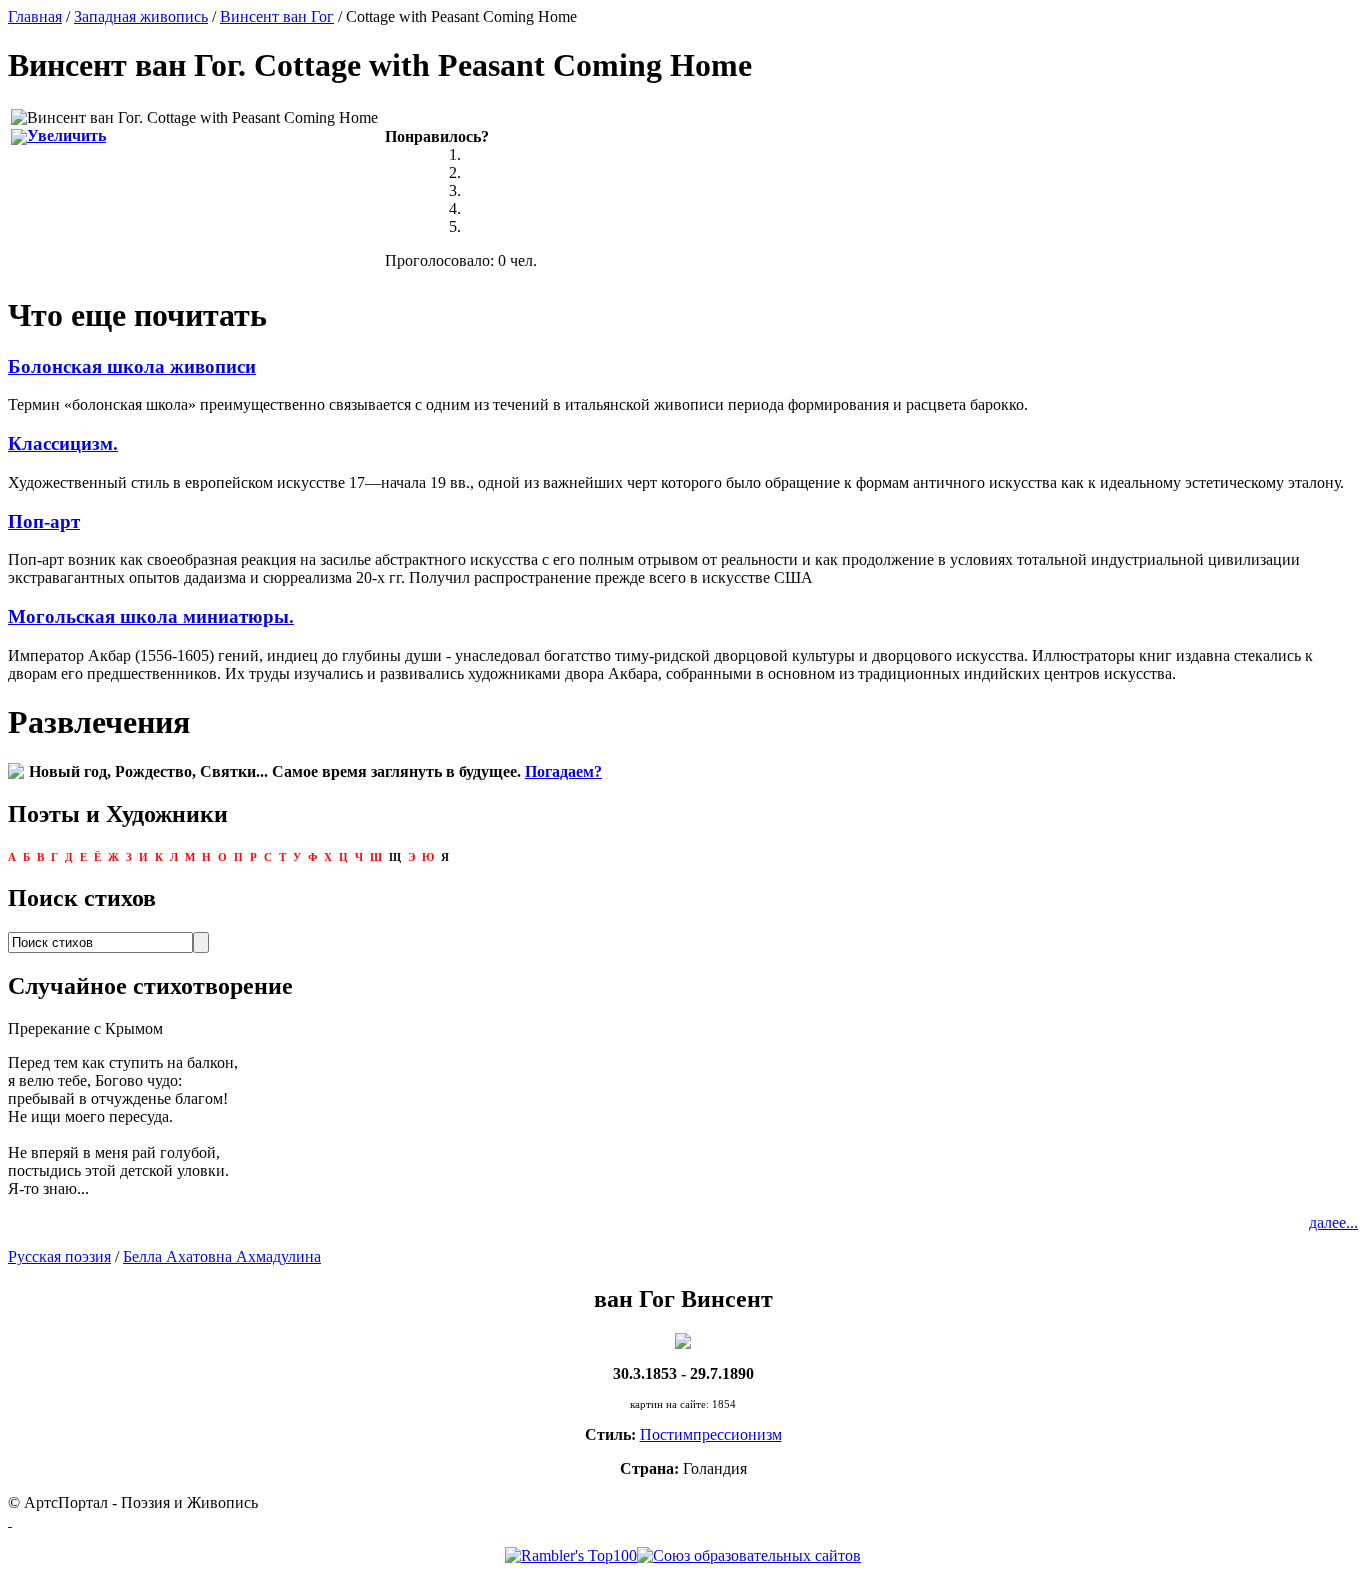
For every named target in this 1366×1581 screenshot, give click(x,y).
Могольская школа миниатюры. (151, 616)
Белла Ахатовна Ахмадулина (222, 1256)
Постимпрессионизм (711, 1434)
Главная (35, 16)
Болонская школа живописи (132, 366)
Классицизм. (63, 443)
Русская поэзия (59, 1256)
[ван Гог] (683, 1339)
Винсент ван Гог (277, 16)
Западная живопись (141, 16)
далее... (1333, 1222)
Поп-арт (44, 521)
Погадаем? (563, 771)
